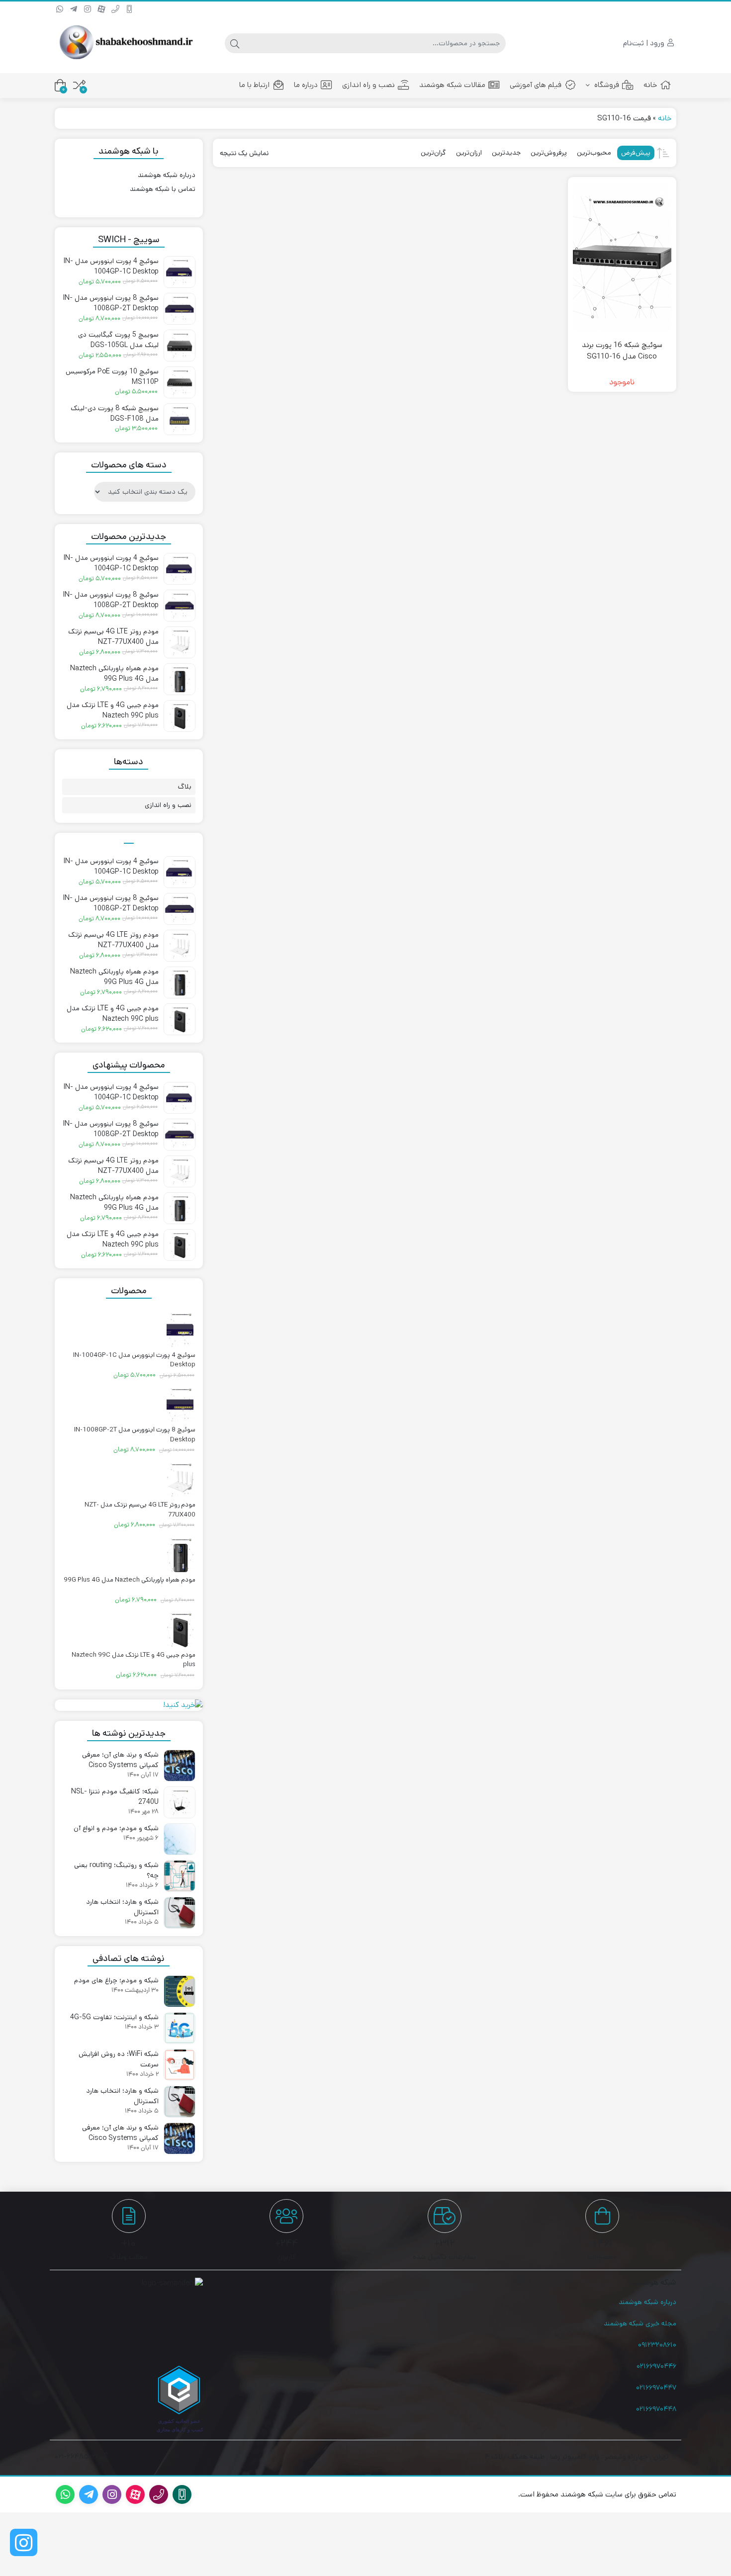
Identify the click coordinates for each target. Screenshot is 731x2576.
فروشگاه (606, 85)
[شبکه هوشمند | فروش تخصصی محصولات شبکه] (124, 43)
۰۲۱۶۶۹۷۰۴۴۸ (656, 2409)
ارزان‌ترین (469, 153)
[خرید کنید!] (129, 1705)
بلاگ (185, 787)
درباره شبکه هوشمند (167, 175)
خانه (650, 85)
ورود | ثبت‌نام (645, 43)
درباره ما (306, 85)
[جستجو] (235, 43)
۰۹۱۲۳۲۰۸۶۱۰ (657, 2345)
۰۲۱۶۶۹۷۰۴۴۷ (656, 2388)
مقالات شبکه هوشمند (452, 85)
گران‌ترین (433, 153)
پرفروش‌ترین (549, 153)
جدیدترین (506, 153)
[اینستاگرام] (24, 2542)
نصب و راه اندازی (368, 85)
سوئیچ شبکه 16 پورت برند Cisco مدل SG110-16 (622, 351)
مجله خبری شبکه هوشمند (640, 2323)
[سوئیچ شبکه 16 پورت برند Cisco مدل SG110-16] (622, 257)
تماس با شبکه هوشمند (163, 189)
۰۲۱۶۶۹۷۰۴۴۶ (656, 2366)
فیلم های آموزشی (536, 85)
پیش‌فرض (636, 153)
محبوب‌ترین (594, 153)
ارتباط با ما (254, 85)
